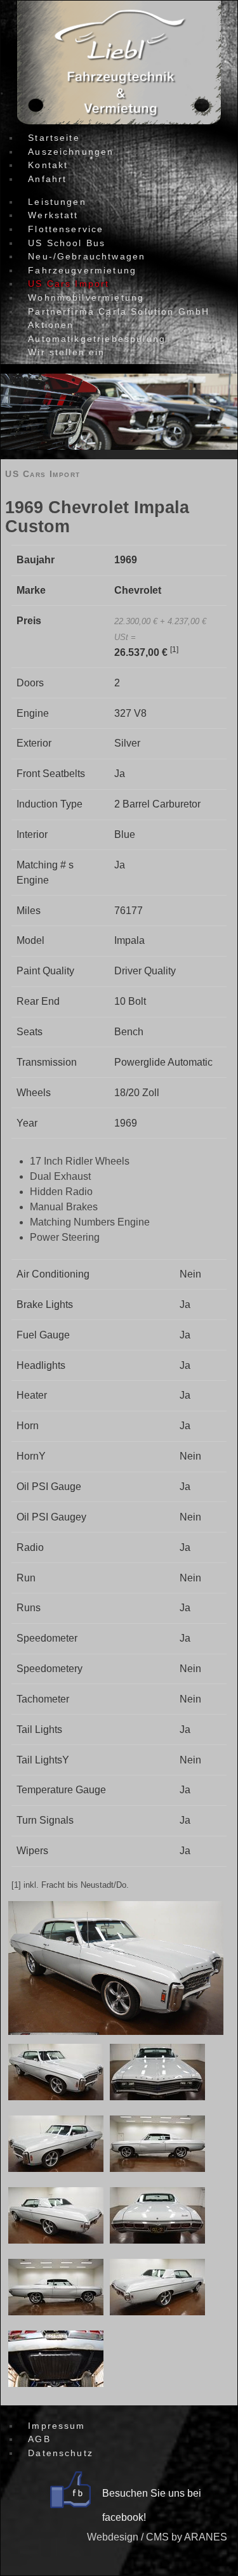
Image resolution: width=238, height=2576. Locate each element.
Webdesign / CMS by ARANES (157, 2537)
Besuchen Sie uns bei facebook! (152, 2505)
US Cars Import (43, 474)
